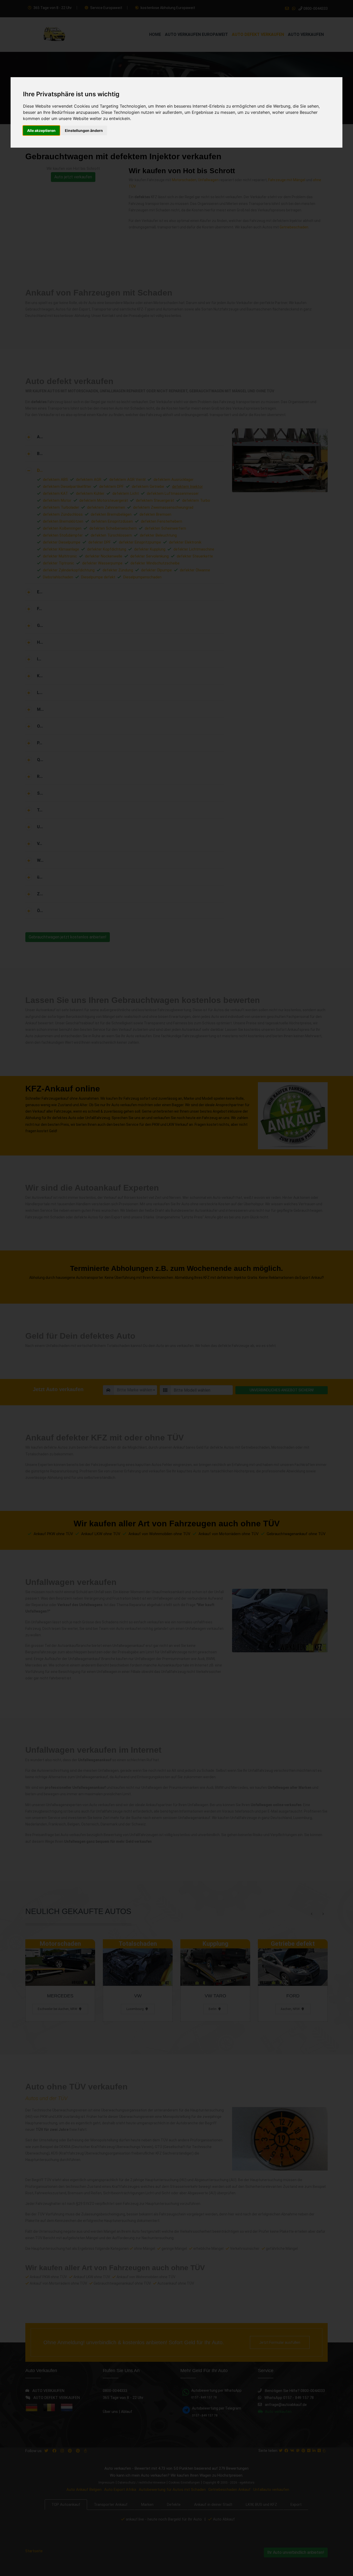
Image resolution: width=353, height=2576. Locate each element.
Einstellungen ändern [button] (84, 130)
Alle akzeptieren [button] (41, 130)
